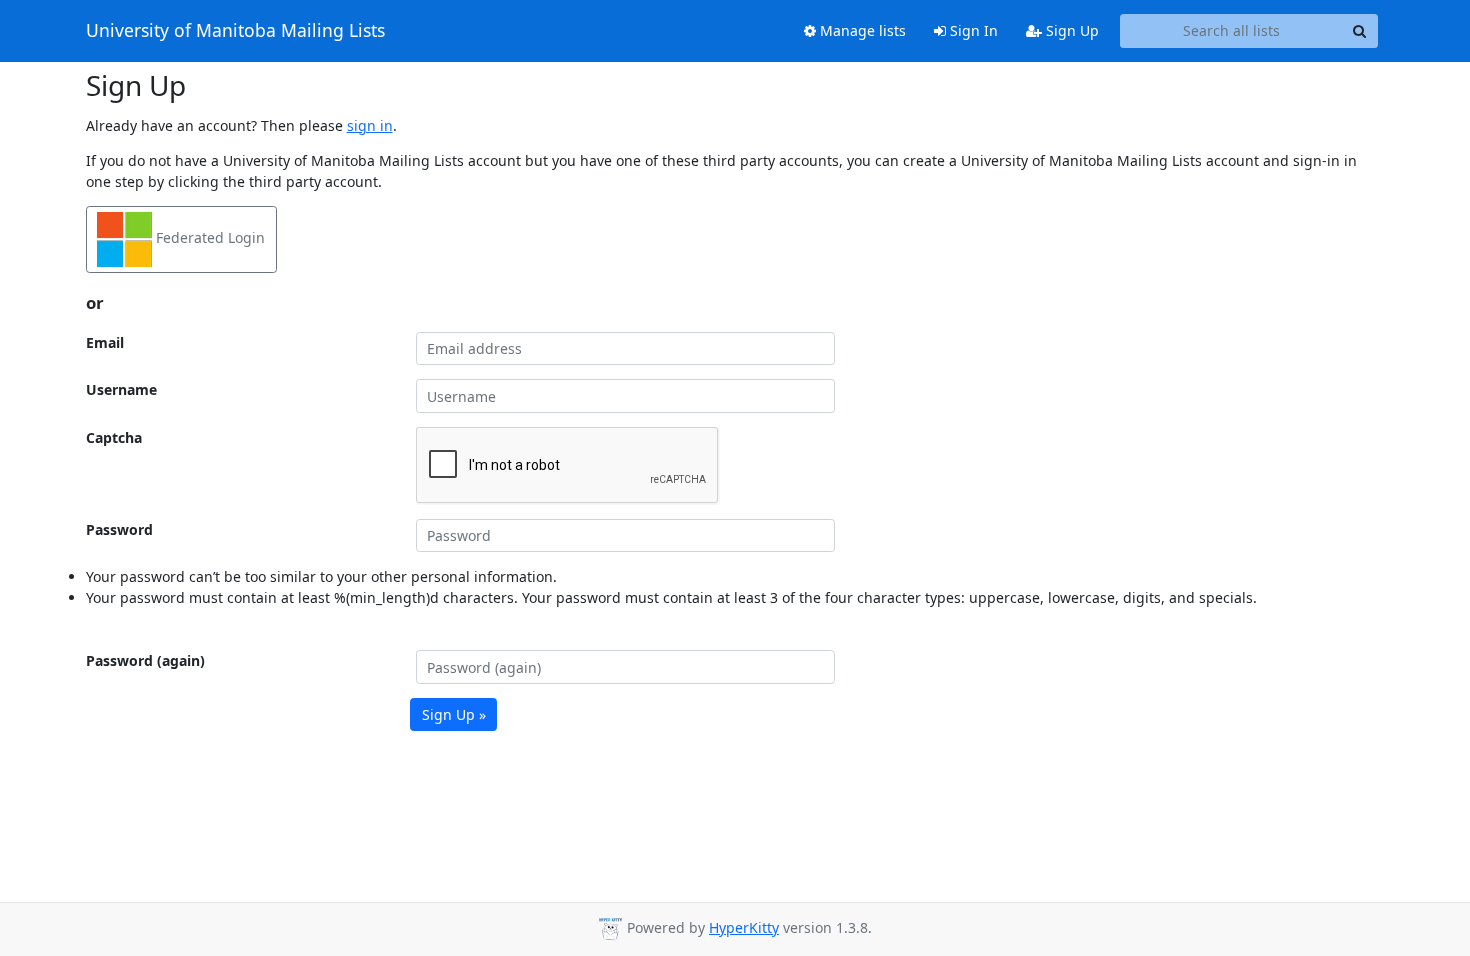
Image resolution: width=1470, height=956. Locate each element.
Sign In (972, 30)
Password (119, 529)
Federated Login (208, 237)
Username (121, 389)
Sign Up (1070, 30)
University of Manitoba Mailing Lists (235, 31)
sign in (370, 125)
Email (105, 342)
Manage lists (861, 30)
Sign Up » (454, 714)
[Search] (1360, 31)
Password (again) (145, 660)
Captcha (114, 437)
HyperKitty (744, 927)
